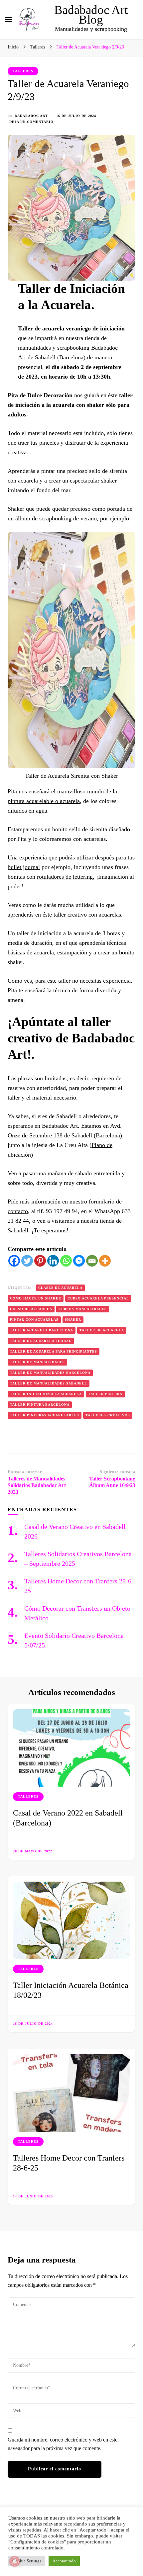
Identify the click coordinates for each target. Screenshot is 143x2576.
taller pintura (105, 1394)
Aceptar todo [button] (64, 2561)
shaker (73, 1320)
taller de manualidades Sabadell (49, 1383)
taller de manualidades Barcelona (50, 1373)
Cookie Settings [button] (27, 2561)
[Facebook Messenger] (79, 1261)
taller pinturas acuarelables (45, 1415)
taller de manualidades (37, 1362)
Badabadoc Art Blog (91, 15)
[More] (105, 1261)
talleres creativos (108, 1415)
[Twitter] (27, 1261)
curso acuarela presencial (98, 1298)
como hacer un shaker (36, 1298)
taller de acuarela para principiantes (54, 1351)
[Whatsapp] (66, 1261)
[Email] (92, 1261)
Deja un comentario (31, 122)
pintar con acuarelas (34, 1320)
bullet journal (24, 867)
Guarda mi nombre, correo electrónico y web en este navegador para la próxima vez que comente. (63, 2444)
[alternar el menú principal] (8, 20)
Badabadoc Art (31, 116)
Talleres (23, 71)
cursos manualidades (83, 1309)
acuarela (28, 481)
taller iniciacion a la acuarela (46, 1394)
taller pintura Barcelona (40, 1405)
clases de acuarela (60, 1288)
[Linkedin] (53, 1261)
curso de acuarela (31, 1309)
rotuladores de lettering (65, 877)
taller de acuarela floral (41, 1341)
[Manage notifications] (15, 2561)
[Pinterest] (40, 1261)
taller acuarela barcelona (42, 1330)
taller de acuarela (102, 1330)
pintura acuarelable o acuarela (44, 801)
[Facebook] (14, 1261)
